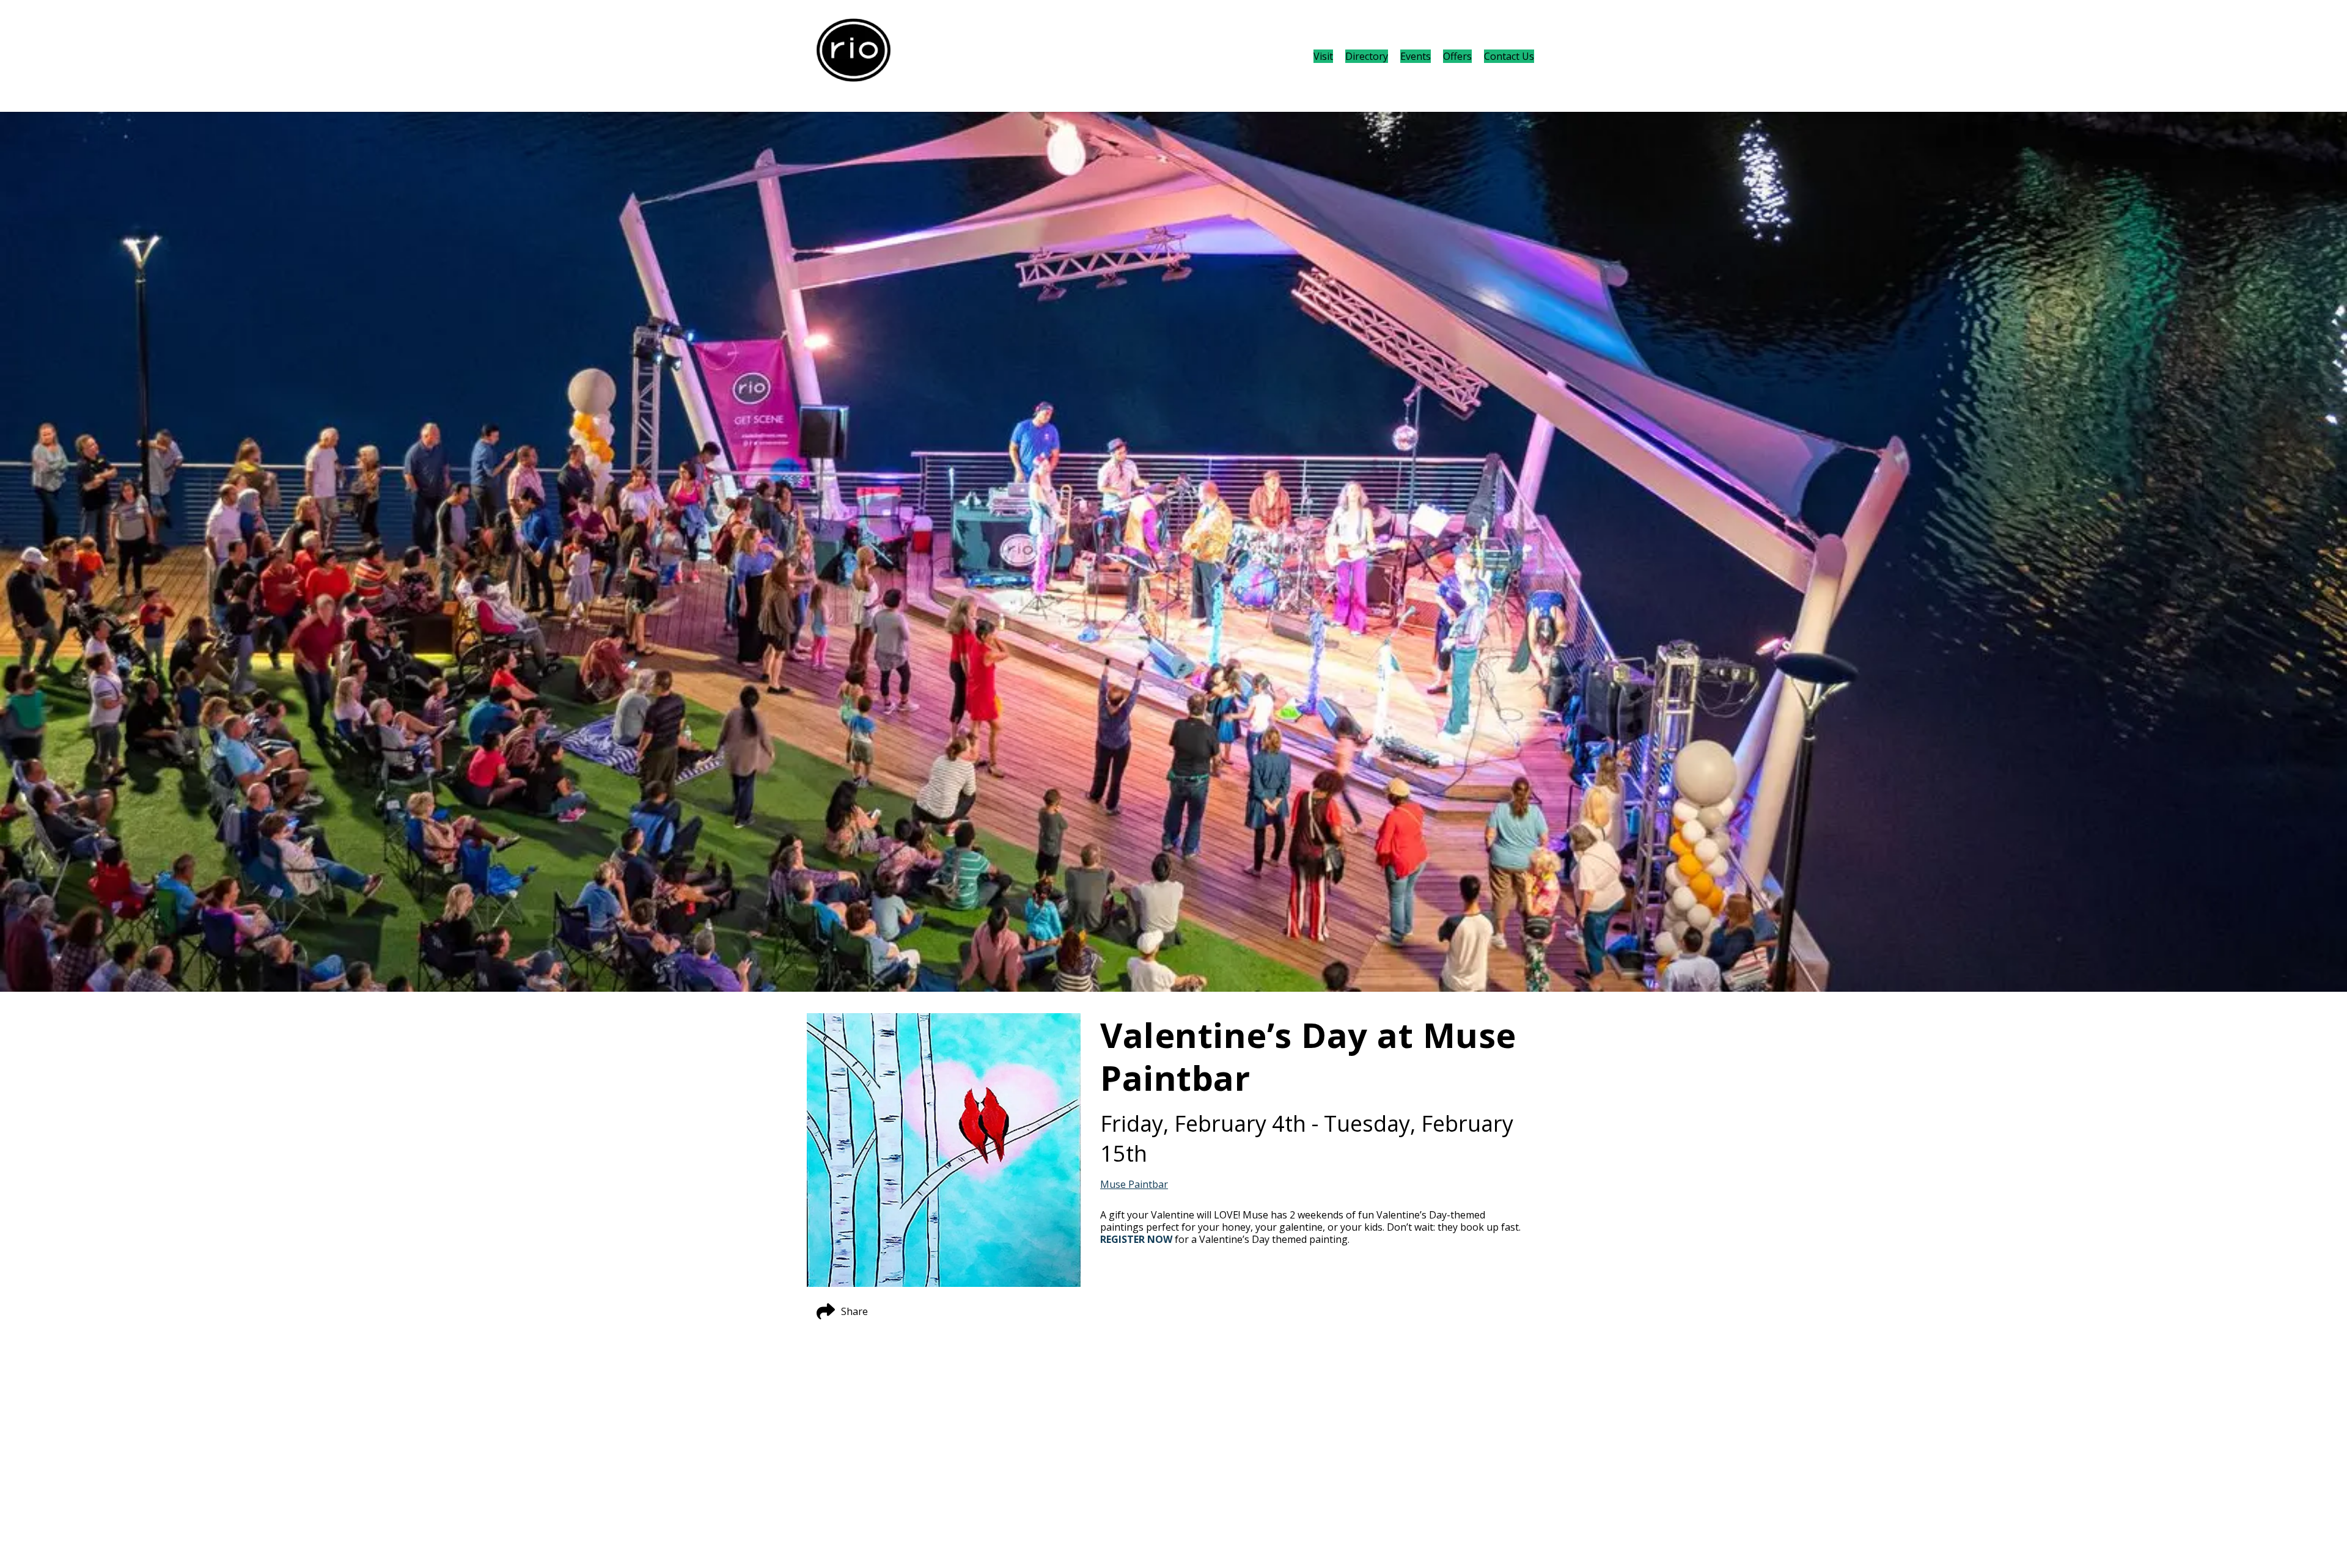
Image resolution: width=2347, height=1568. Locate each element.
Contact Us (1509, 56)
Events (1416, 56)
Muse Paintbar (1134, 1184)
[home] (854, 56)
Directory (1367, 56)
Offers (1457, 56)
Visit (1323, 56)
